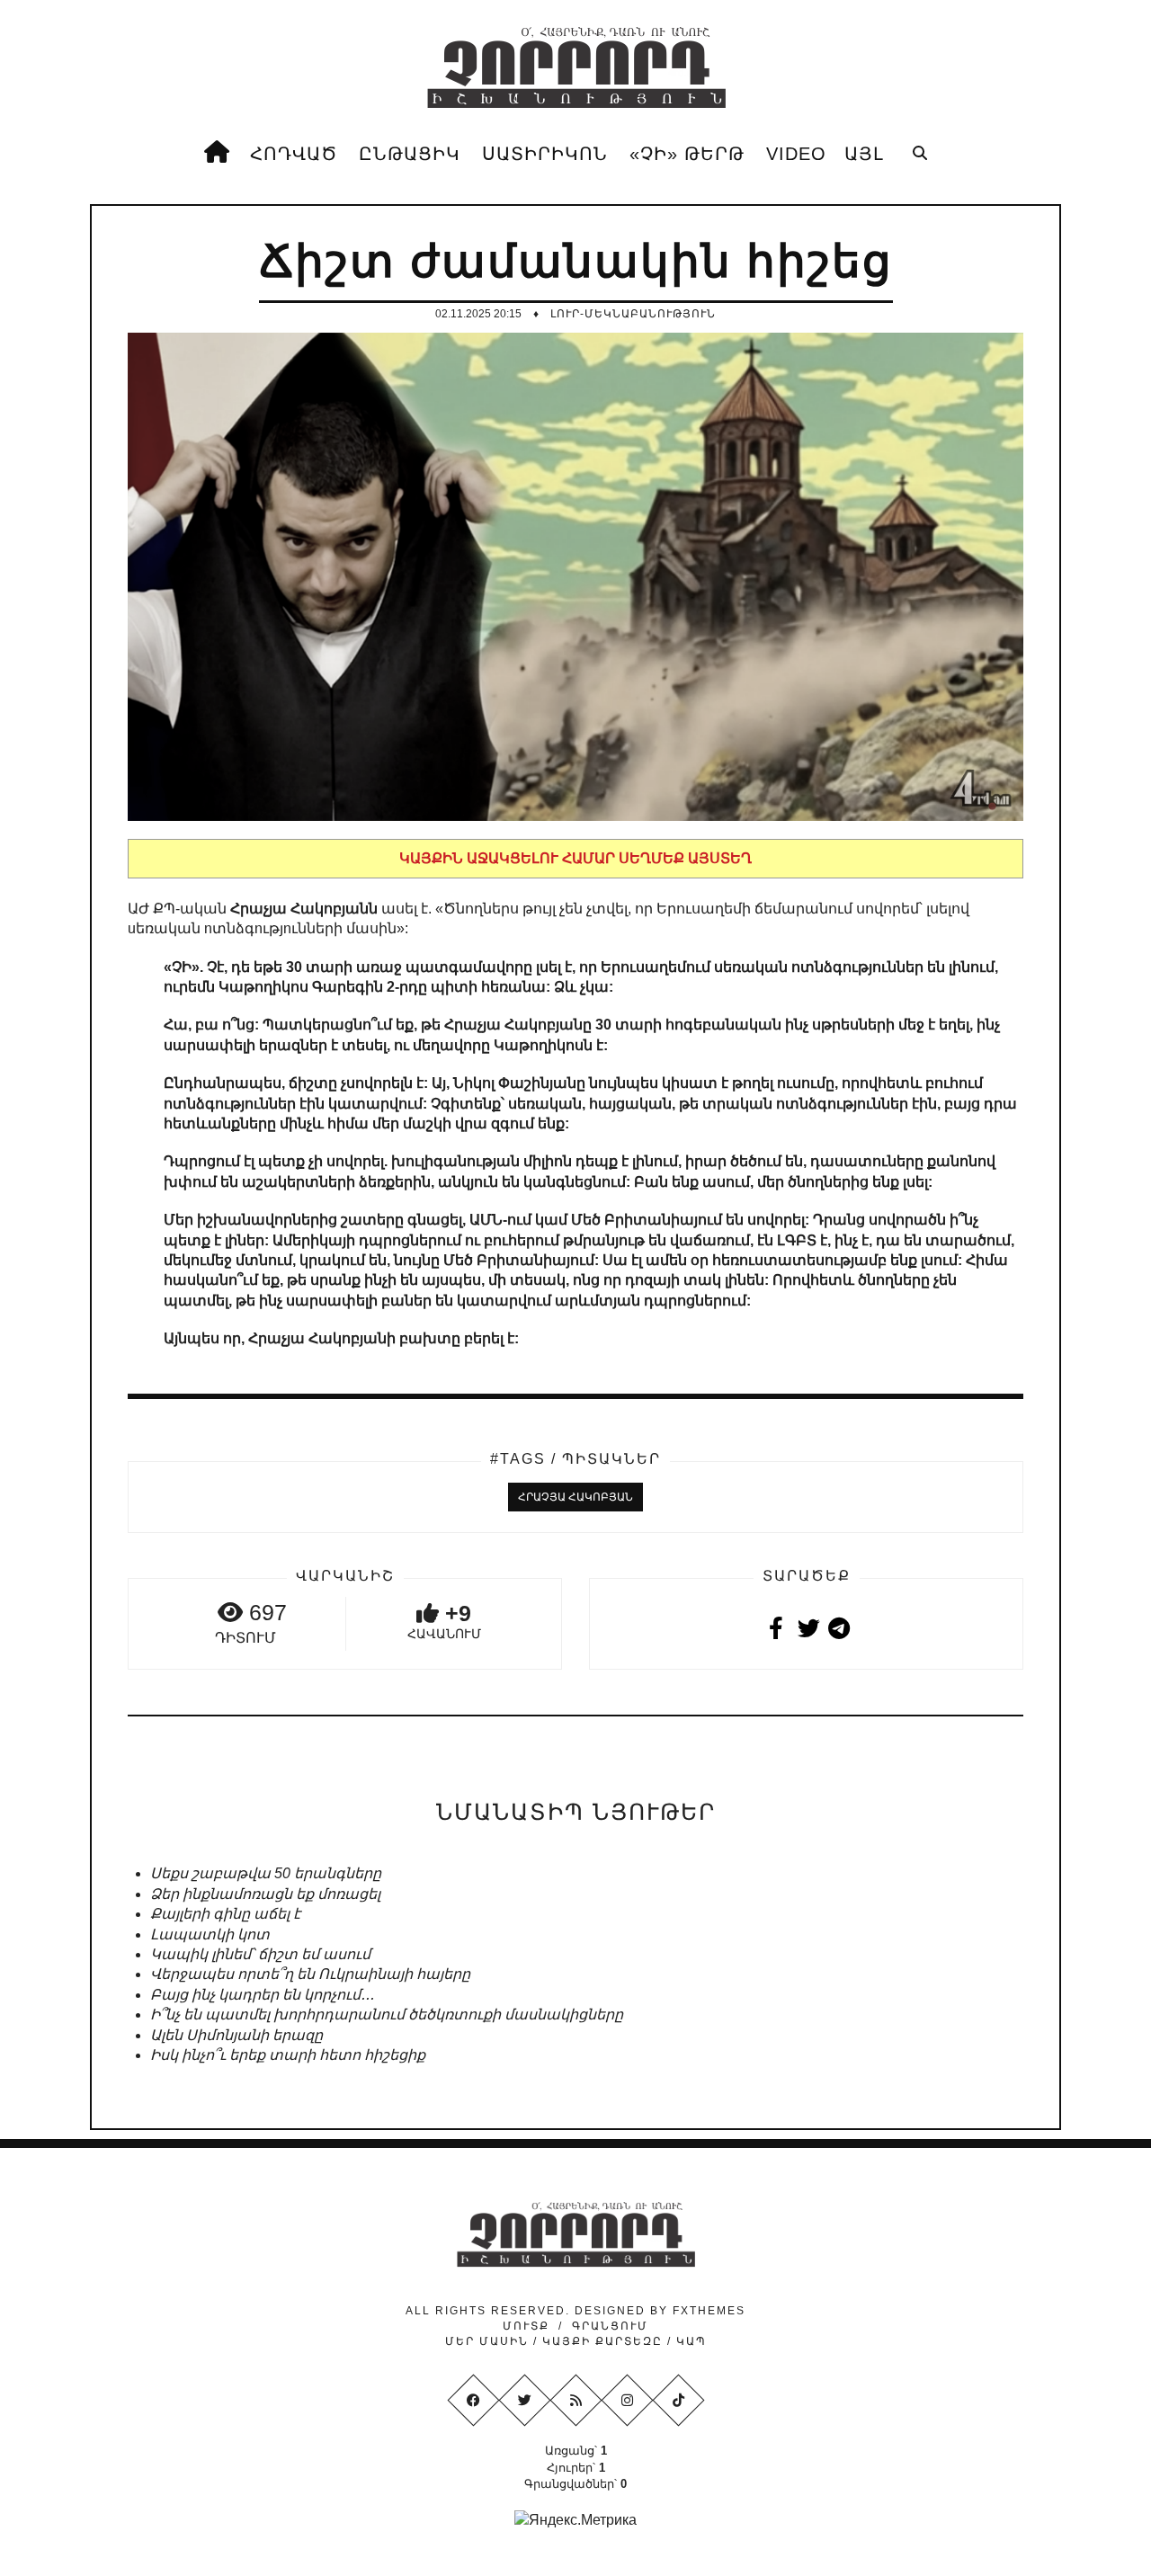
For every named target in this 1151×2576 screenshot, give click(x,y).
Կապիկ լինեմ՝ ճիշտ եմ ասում (260, 1954)
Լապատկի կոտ (210, 1934)
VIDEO (796, 154)
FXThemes (709, 2311)
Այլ (864, 154)
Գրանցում (610, 2326)
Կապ (689, 2341)
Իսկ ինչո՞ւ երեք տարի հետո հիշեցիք (288, 2055)
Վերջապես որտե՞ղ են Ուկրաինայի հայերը (310, 1974)
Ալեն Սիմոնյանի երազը (236, 2035)
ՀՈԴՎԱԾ (294, 154)
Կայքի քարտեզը (602, 2341)
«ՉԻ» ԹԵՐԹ (687, 154)
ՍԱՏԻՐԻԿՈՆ (545, 154)
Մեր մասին (489, 2341)
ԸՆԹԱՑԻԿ (410, 154)
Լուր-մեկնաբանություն (633, 314)
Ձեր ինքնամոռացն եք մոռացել (265, 1894)
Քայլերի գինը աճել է (225, 1914)
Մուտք (526, 2326)
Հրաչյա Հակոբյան (575, 1497)
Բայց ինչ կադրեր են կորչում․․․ (262, 1995)
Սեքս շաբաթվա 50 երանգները (266, 1873)
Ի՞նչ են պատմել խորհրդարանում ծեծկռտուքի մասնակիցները (387, 2014)
